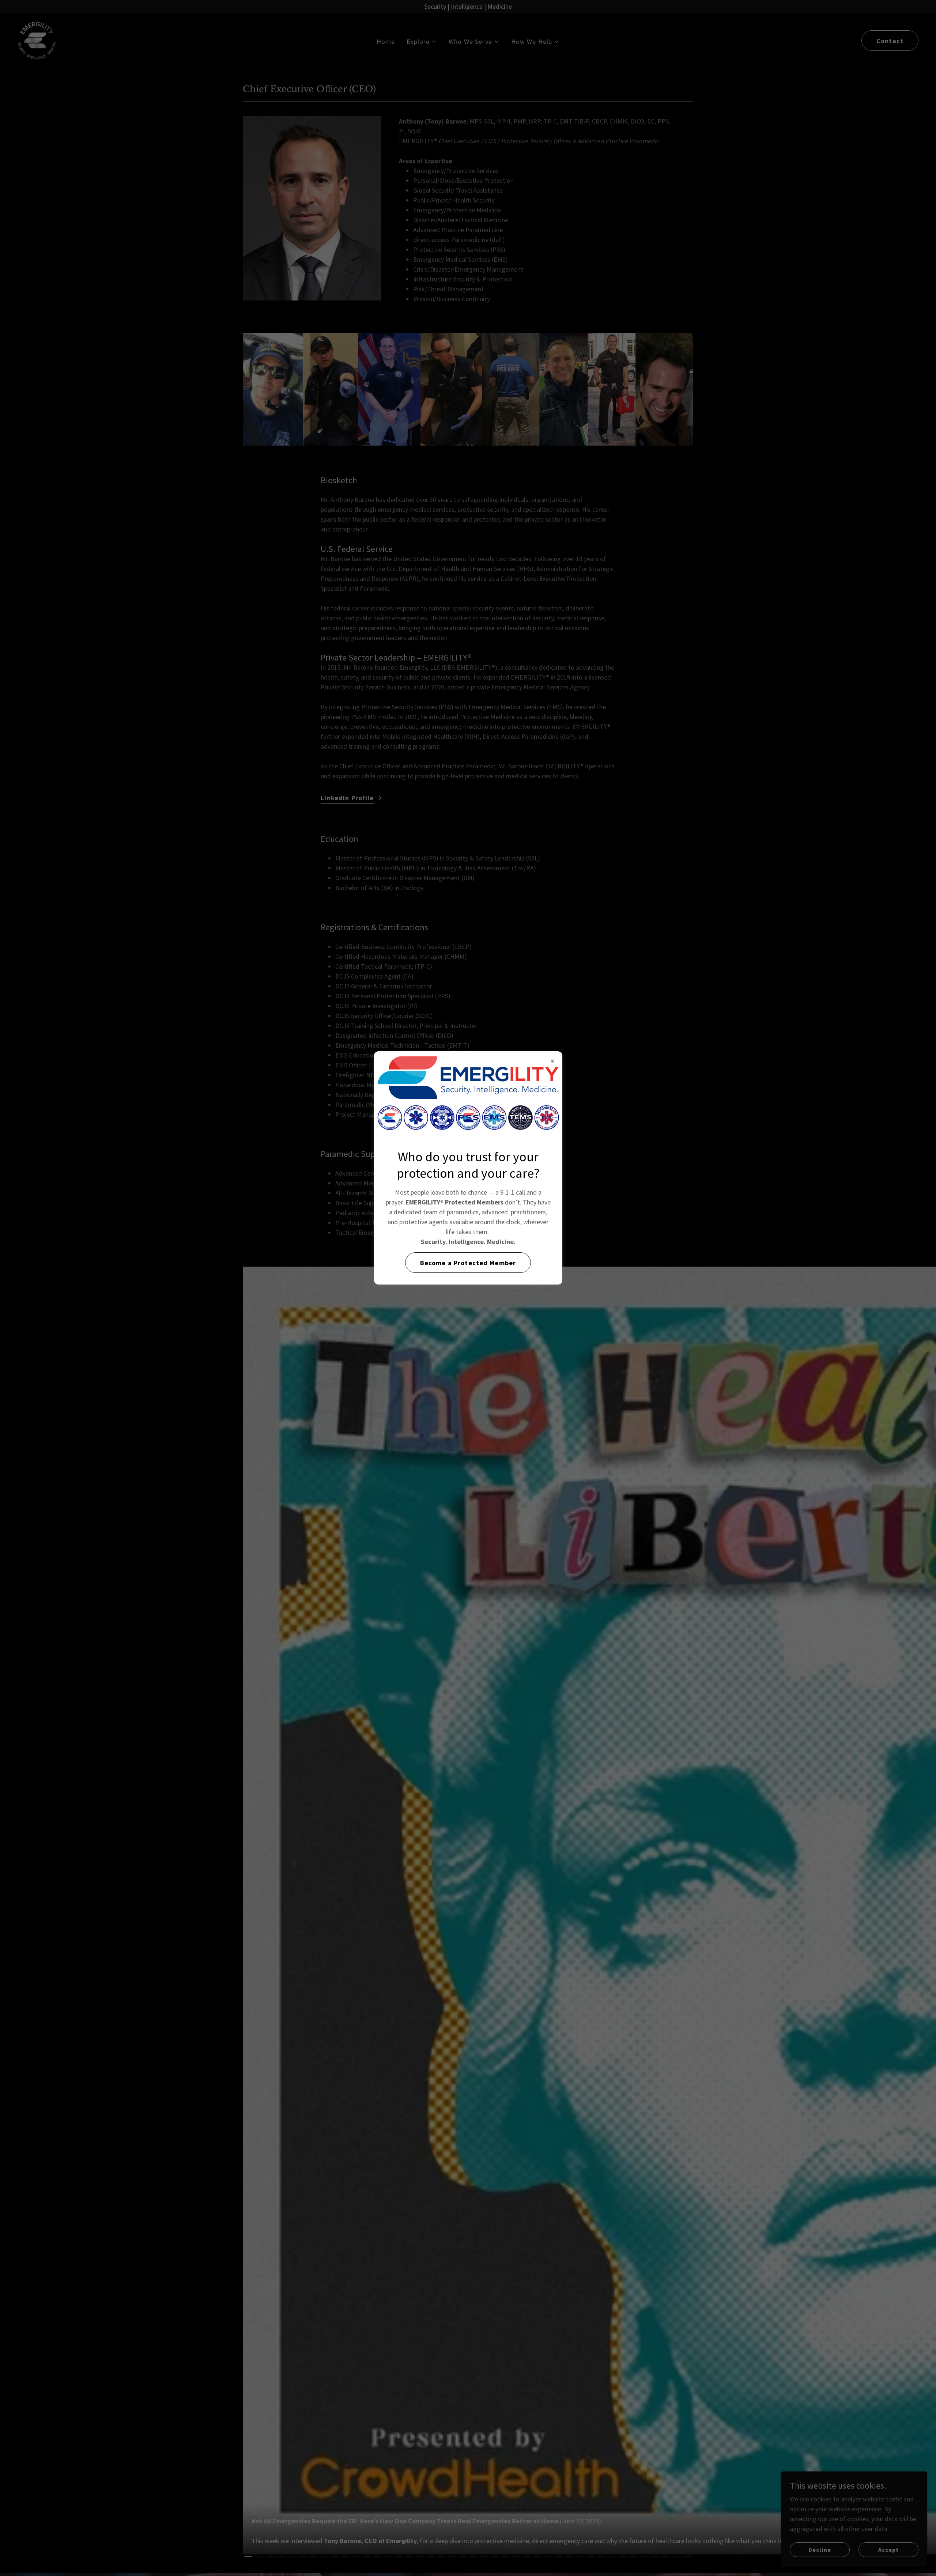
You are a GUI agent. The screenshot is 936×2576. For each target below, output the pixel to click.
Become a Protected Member (468, 1263)
